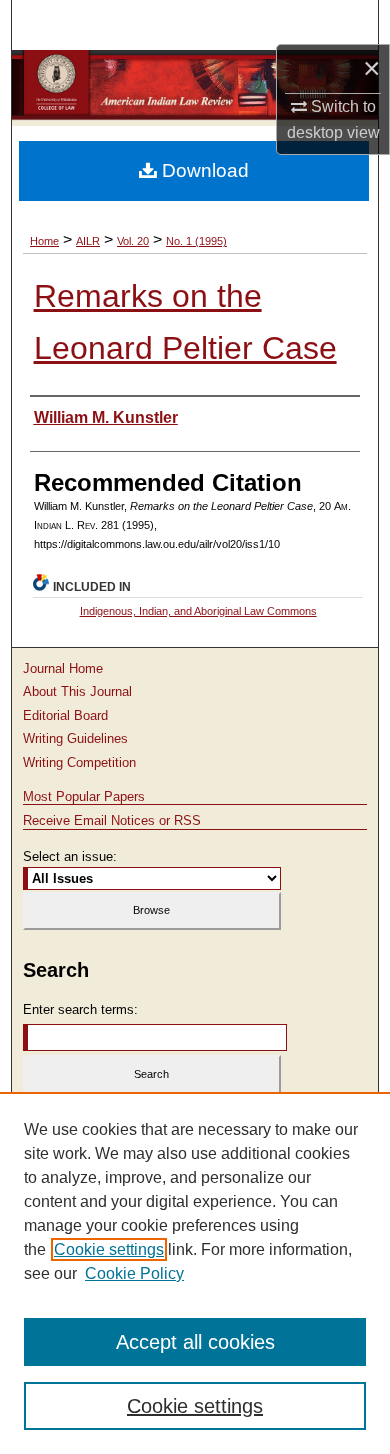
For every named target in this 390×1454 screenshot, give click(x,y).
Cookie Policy (134, 1273)
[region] (195, 1273)
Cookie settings (109, 1249)
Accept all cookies (195, 1342)
